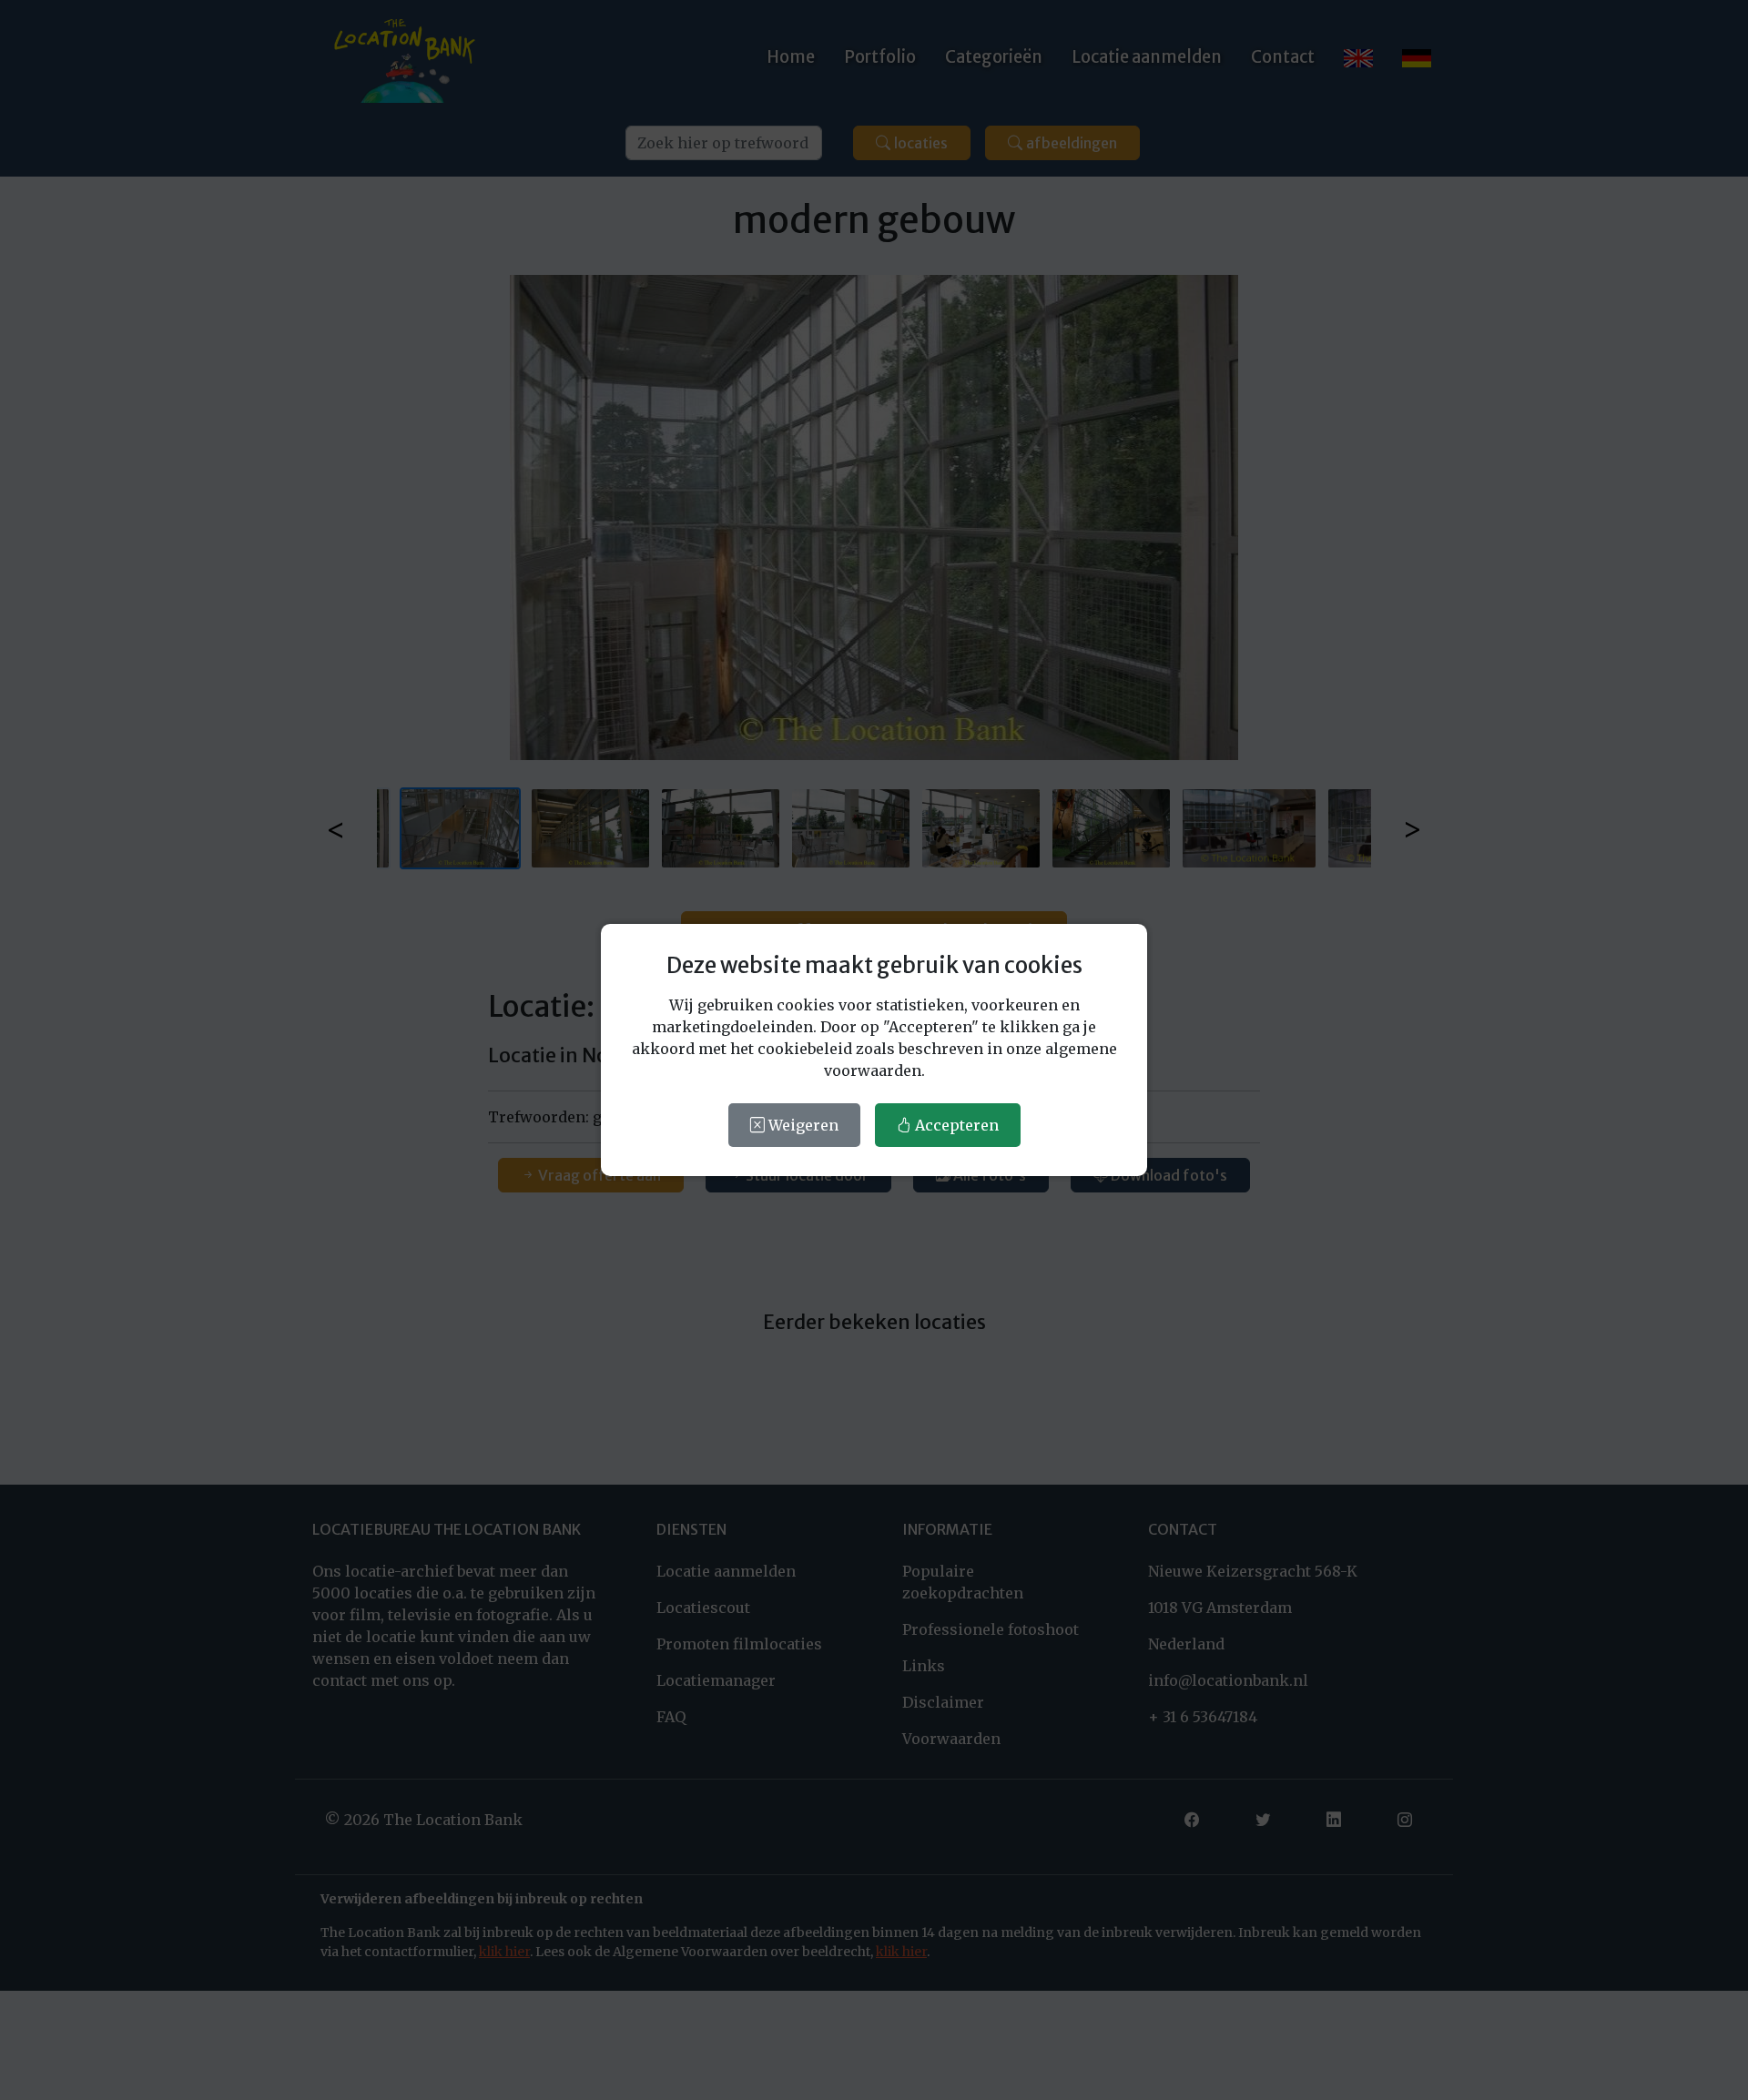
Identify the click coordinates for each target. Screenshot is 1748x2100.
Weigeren (802, 1125)
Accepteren (955, 1125)
